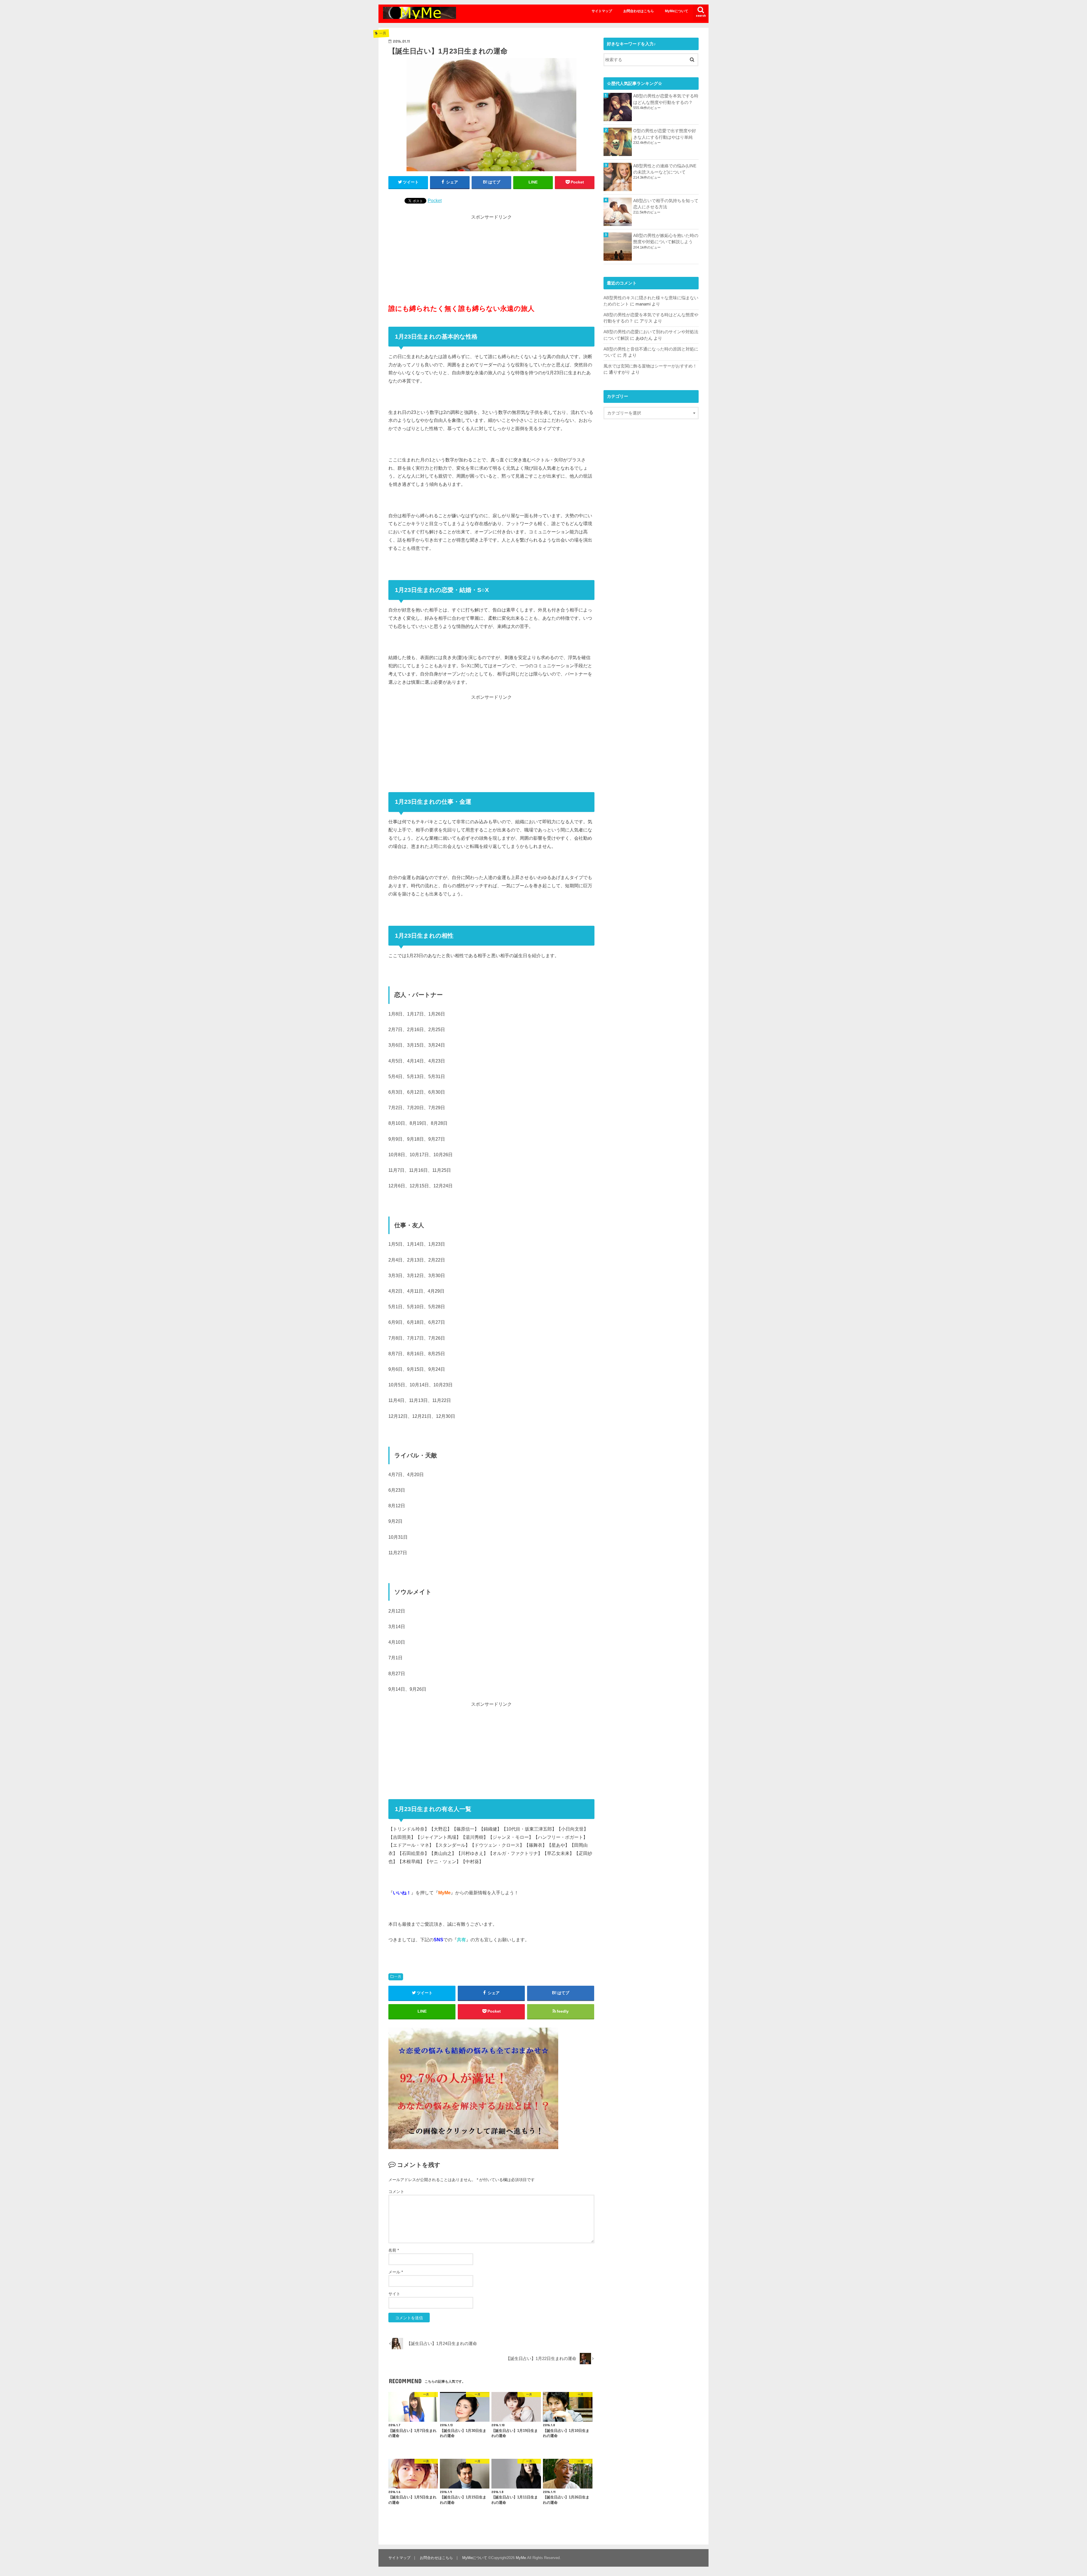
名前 (394, 2250)
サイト (394, 2294)
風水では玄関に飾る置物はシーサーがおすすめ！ (650, 366)
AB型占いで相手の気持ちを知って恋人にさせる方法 (666, 204)
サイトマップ (602, 11)
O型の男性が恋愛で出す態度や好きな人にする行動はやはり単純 (665, 134)
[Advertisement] (491, 260)
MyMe (521, 2558)
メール (396, 2272)
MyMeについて (677, 11)
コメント (396, 2192)
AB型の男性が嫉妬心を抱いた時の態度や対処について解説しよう (666, 239)
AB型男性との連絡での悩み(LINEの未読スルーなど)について (665, 169)
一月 (398, 1977)
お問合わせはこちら (639, 11)
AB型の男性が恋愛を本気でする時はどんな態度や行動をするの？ (666, 99)
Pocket (435, 200)
